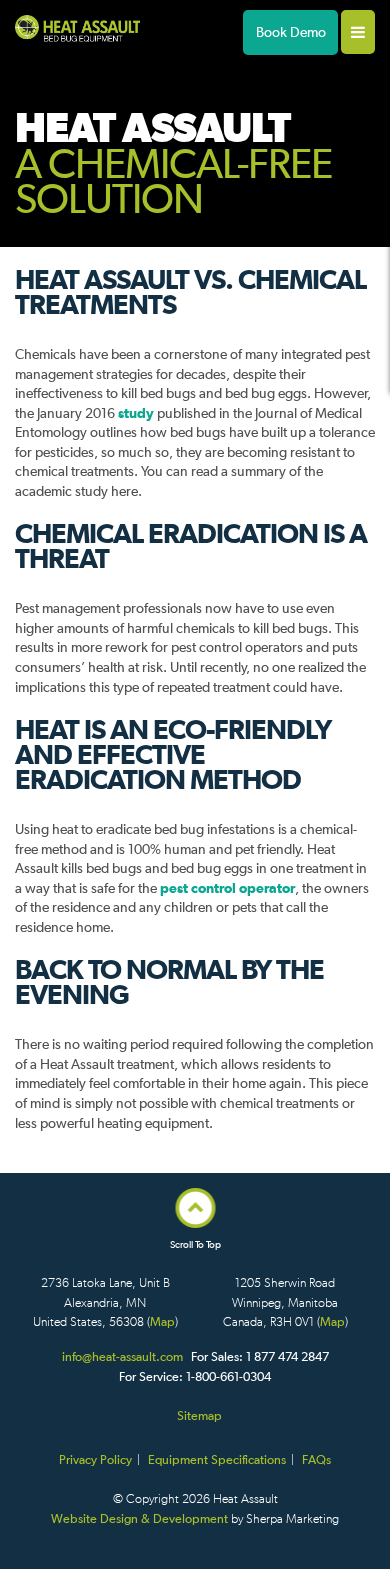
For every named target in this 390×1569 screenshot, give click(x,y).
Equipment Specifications (217, 1459)
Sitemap (199, 1415)
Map (162, 1321)
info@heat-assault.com (122, 1356)
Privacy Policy (95, 1459)
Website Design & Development (139, 1518)
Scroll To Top (195, 1245)
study (137, 413)
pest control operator (227, 888)
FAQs (316, 1459)
